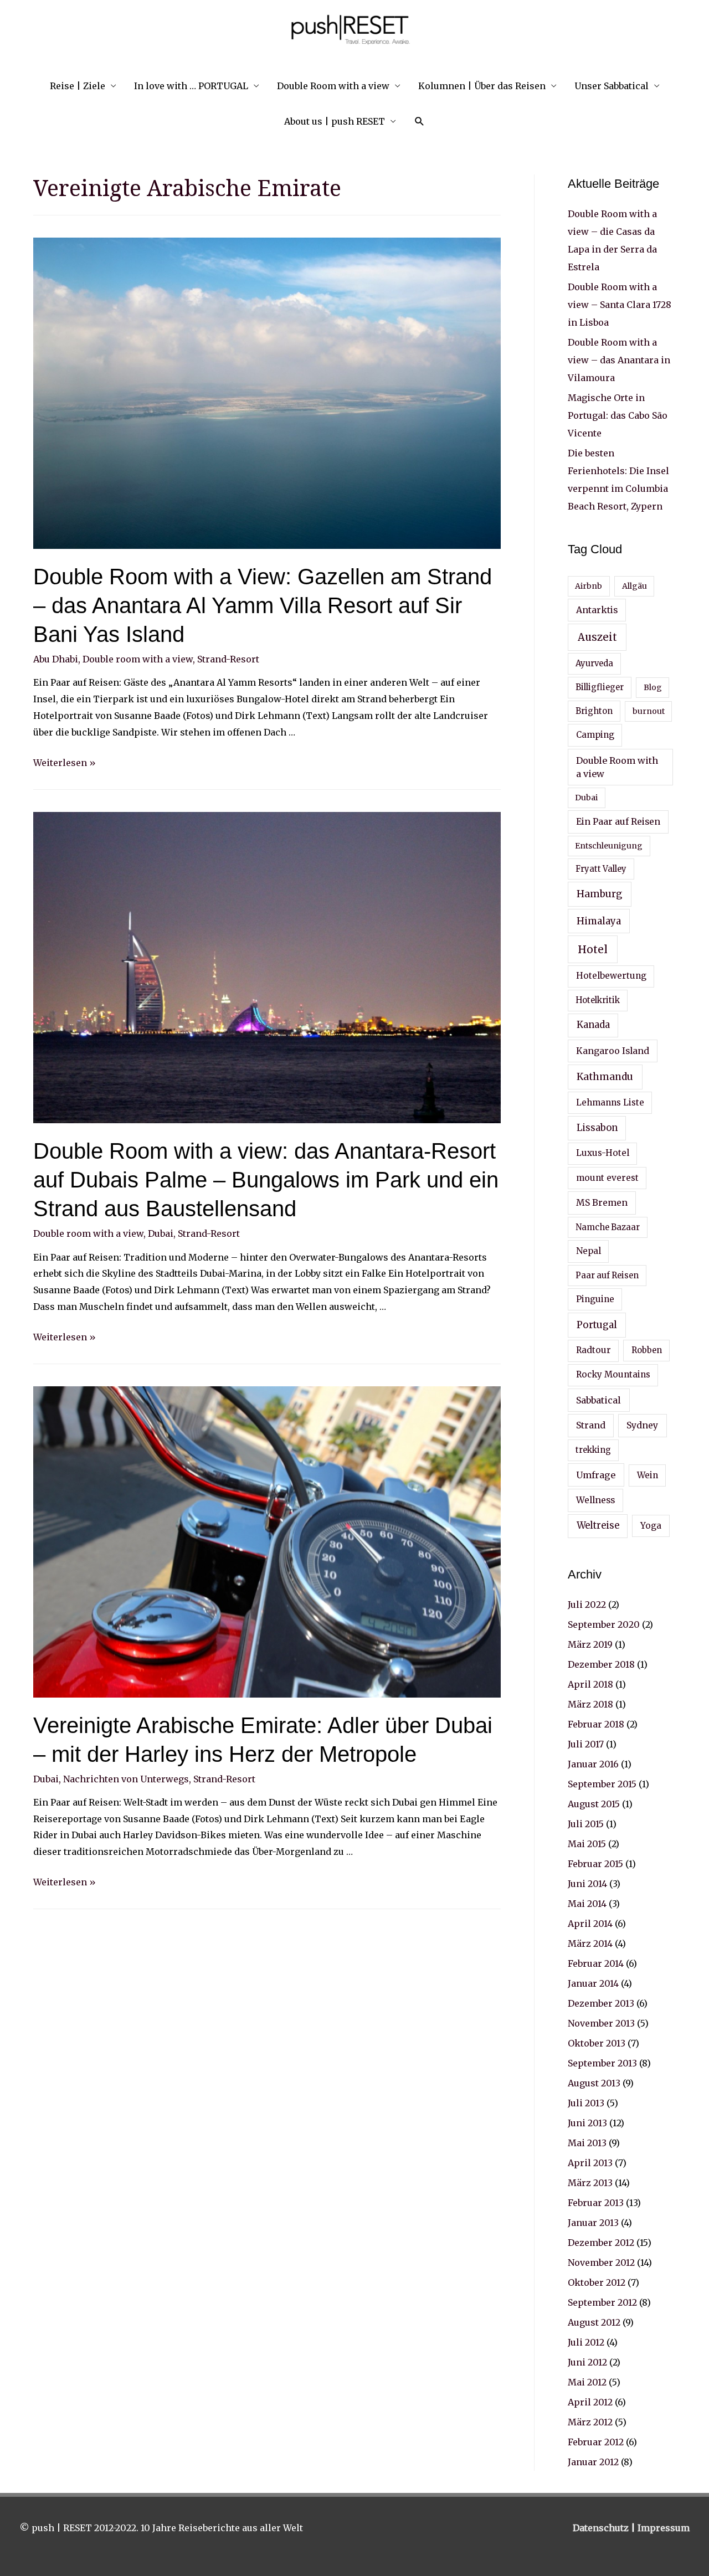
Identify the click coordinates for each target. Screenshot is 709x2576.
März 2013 (590, 2183)
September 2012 (602, 2302)
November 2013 (601, 2023)
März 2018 (590, 1704)
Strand (591, 1425)
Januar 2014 (593, 1983)
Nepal (589, 1251)
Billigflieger (600, 687)
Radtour (594, 1350)
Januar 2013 (593, 2223)
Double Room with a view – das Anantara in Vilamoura (619, 360)
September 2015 (602, 1784)
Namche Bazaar (608, 1227)
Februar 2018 (596, 1724)
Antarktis (597, 610)
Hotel (593, 949)
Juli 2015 (586, 1824)
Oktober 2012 (597, 2282)
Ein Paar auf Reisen (618, 821)
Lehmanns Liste (610, 1102)
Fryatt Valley (601, 869)
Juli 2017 (586, 1744)
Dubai (161, 1233)
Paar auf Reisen (607, 1276)
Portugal (597, 1325)
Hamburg (599, 894)
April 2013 (590, 2163)
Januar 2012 (593, 2462)
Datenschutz (602, 2528)
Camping (595, 735)
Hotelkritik (598, 1000)
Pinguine (595, 1299)
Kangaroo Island (613, 1051)
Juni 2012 (587, 2362)
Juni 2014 (587, 1884)
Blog (653, 687)
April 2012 (590, 2402)
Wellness (595, 1500)
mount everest (607, 1178)
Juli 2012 (586, 2342)
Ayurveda (594, 664)
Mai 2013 (587, 2143)
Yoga (651, 1526)
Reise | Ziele (78, 86)
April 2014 (590, 1924)
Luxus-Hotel (603, 1153)
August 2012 (594, 2322)
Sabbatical (598, 1400)
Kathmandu (605, 1077)
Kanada (593, 1025)
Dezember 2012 (601, 2243)
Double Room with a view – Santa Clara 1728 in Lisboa (620, 305)
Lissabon (597, 1128)
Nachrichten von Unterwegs (126, 1779)
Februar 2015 (595, 1864)
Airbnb (589, 586)
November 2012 (601, 2263)
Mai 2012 (587, 2382)
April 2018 (590, 1684)
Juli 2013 (586, 2103)
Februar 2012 (596, 2442)
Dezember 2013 (601, 2003)
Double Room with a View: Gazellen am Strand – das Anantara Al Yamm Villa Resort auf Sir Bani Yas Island (263, 605)
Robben (647, 1350)
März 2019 (590, 1644)
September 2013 (602, 2063)
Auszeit (597, 637)
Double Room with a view (333, 86)
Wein (648, 1475)
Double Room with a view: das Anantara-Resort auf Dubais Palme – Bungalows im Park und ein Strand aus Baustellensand (266, 1180)
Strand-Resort (228, 659)
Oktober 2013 (597, 2043)
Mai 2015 (587, 1844)
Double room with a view (138, 659)
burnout (649, 711)
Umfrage (596, 1475)
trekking (593, 1450)
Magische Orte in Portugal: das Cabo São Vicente (618, 415)
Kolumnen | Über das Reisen (482, 86)
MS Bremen (602, 1202)
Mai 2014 (587, 1904)
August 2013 (594, 2083)
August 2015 (594, 1804)
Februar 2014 (596, 1963)
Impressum (664, 2528)
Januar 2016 (593, 1764)
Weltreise (598, 1526)
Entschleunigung (609, 846)
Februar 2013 (596, 2203)
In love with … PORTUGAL (191, 86)
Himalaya (599, 921)
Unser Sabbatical (612, 86)
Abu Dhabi (56, 659)
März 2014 (590, 1943)
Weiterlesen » (65, 763)
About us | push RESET (335, 121)
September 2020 (604, 1624)
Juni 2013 (587, 2123)
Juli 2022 (587, 1605)
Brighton (594, 711)
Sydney (642, 1425)
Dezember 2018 (601, 1664)
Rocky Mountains (613, 1374)
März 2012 (590, 2422)
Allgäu (634, 586)
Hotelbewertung (611, 976)
